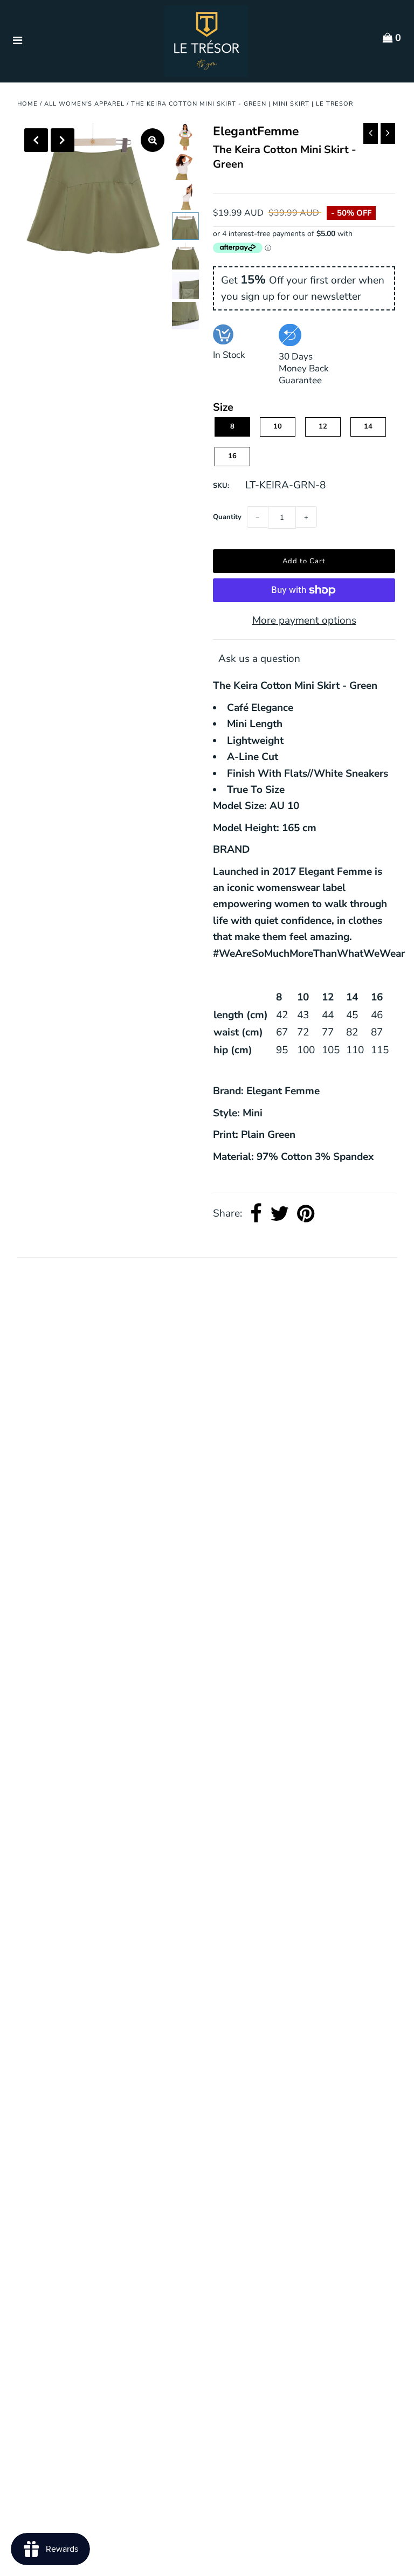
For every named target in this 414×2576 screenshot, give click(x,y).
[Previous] (36, 140)
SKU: (221, 486)
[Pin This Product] (306, 1214)
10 (278, 426)
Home (27, 104)
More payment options (304, 620)
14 (368, 426)
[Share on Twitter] (280, 1214)
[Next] (63, 140)
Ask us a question (259, 659)
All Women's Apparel (84, 104)
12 (323, 426)
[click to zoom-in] (153, 140)
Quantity (227, 517)
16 (232, 456)
